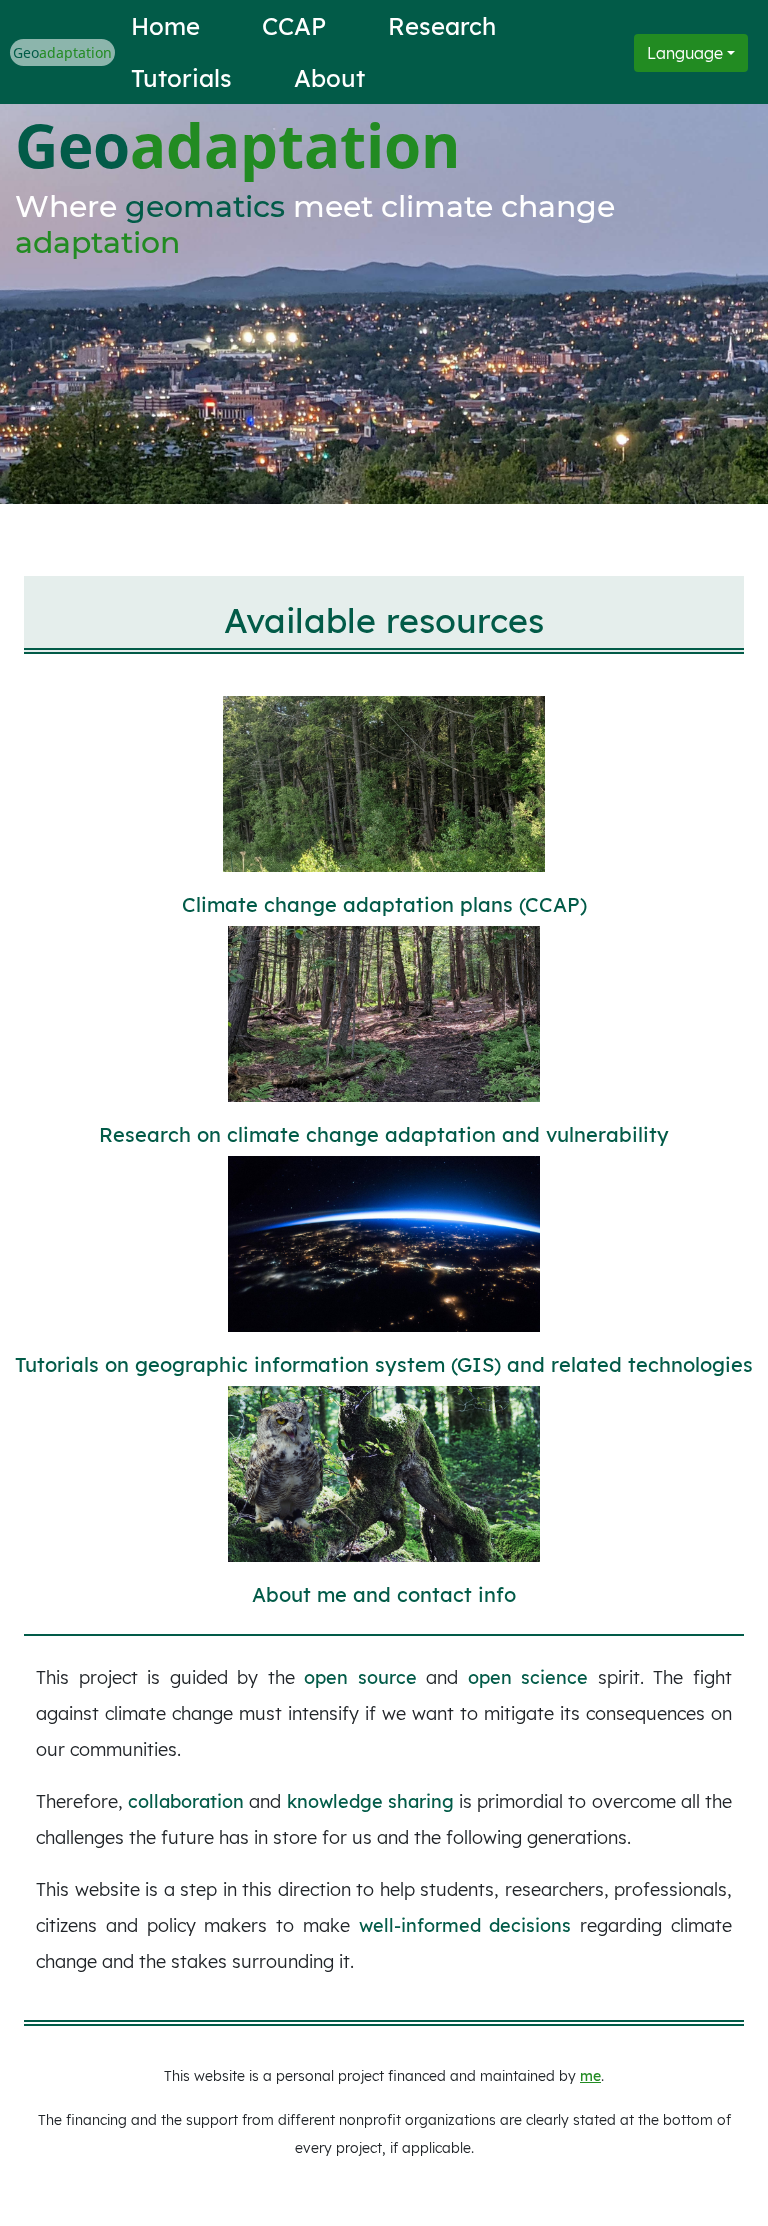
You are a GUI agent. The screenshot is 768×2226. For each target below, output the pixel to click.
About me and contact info (384, 1594)
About (329, 78)
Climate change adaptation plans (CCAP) (384, 904)
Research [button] (442, 26)
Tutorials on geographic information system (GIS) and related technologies (384, 1364)
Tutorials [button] (181, 78)
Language (685, 53)
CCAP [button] (294, 26)
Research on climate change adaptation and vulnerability (384, 1134)
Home (165, 26)
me (590, 2076)
